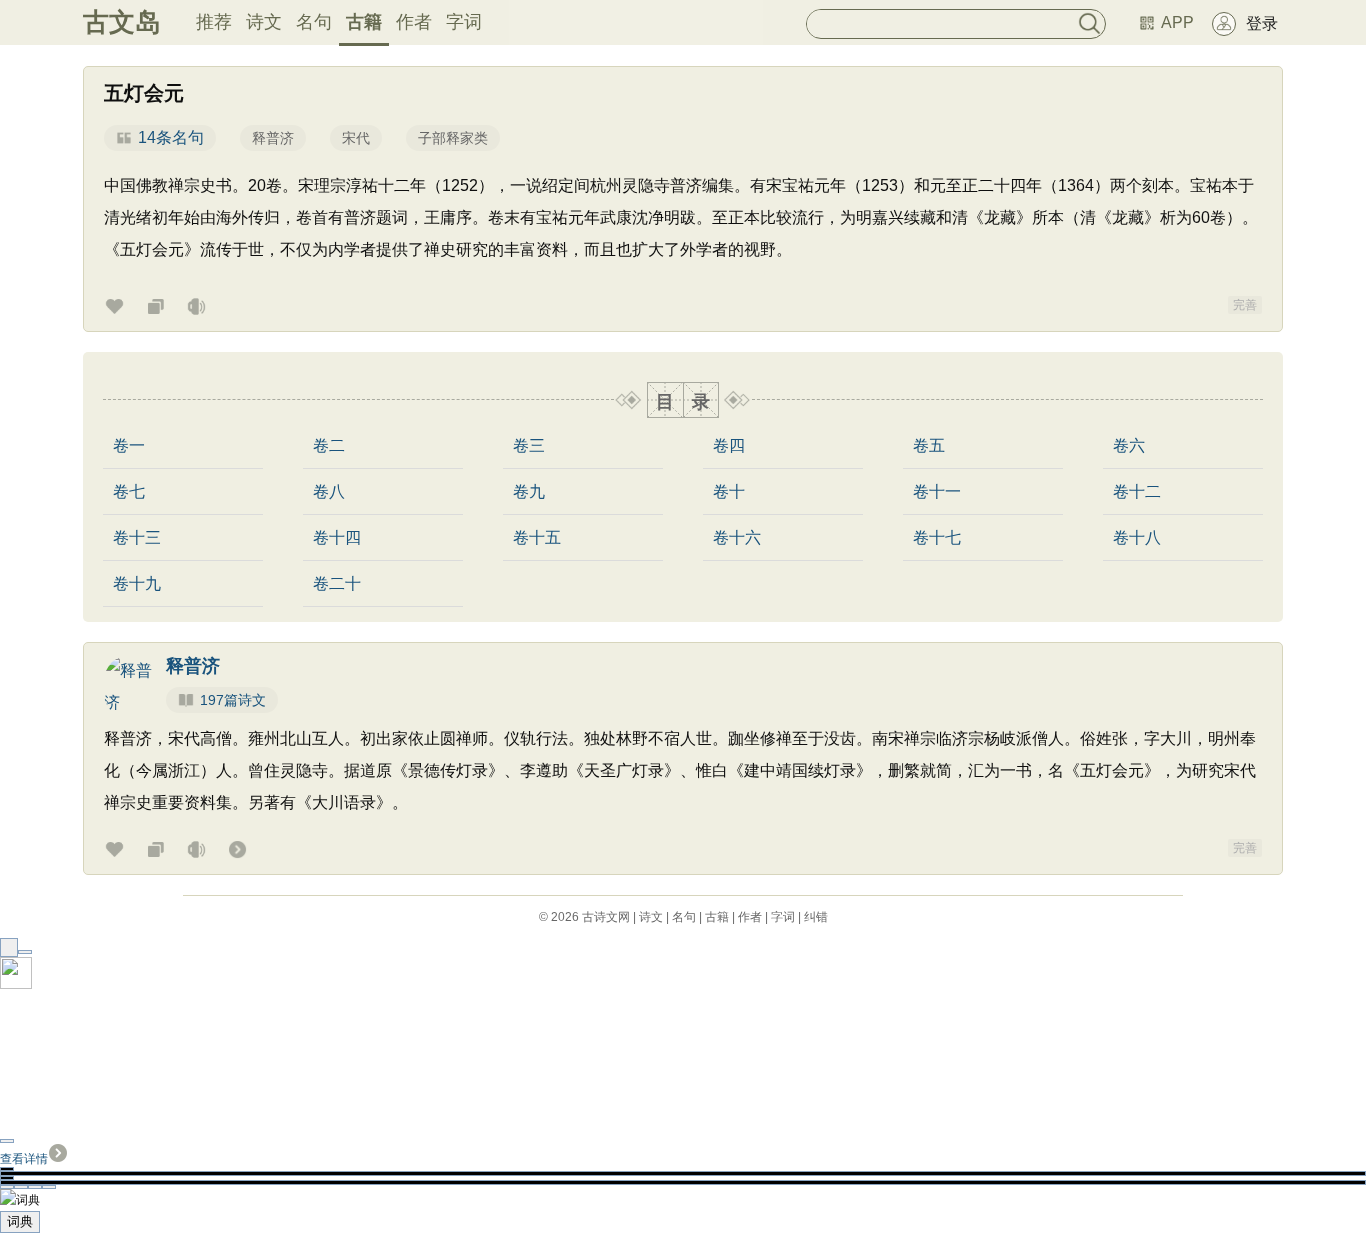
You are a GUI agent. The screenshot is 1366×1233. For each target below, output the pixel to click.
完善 (1245, 305)
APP (1177, 22)
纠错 (816, 917)
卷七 (129, 492)
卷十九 (137, 584)
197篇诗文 (233, 700)
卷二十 (337, 584)
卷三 (529, 446)
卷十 (729, 492)
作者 (414, 22)
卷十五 (537, 538)
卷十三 (137, 538)
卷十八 (1137, 538)
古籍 (364, 22)
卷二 (329, 446)
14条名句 (171, 137)
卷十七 (937, 538)
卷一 (129, 446)
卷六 (1129, 446)
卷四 (729, 446)
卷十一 (937, 492)
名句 (314, 22)
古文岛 (122, 22)
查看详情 (24, 1159)
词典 (20, 1221)
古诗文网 (606, 917)
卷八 (329, 492)
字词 (464, 22)
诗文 (264, 22)
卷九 (529, 492)
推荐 (214, 22)
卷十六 (737, 538)
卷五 (929, 446)
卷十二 (1137, 492)
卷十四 (337, 538)
